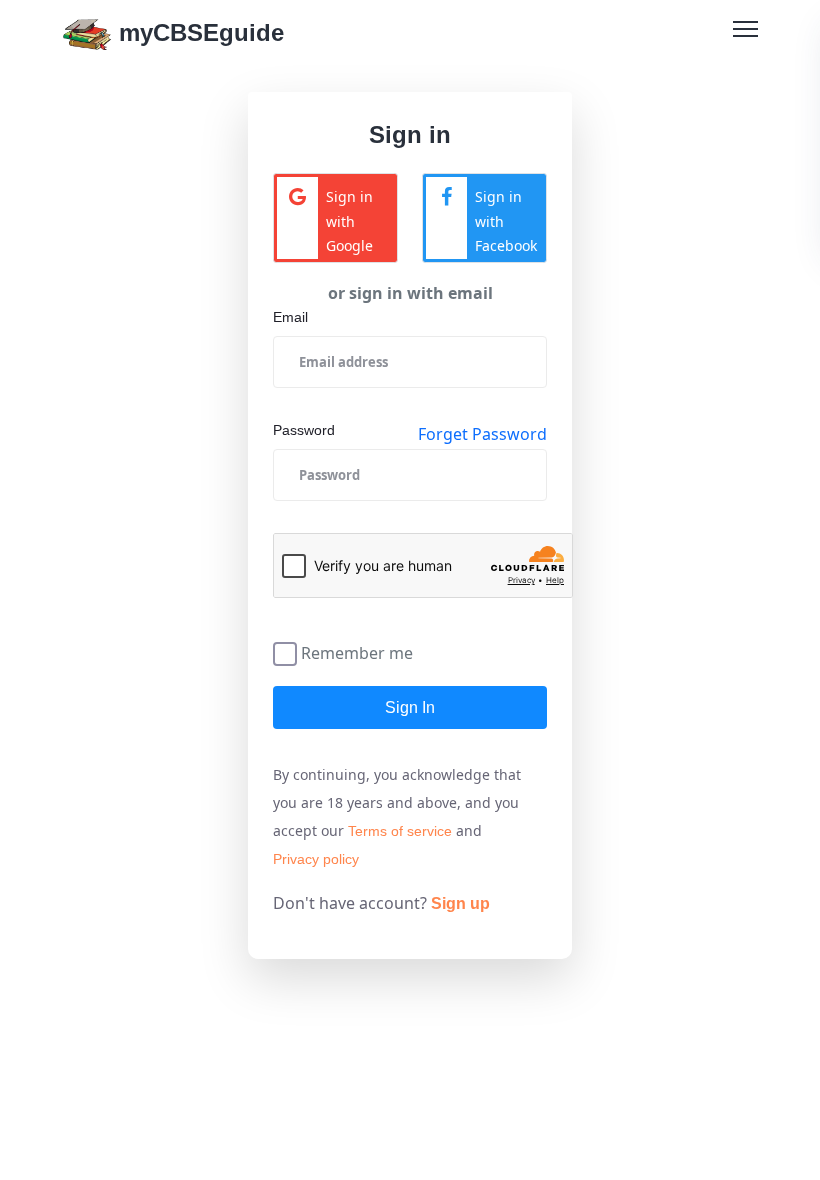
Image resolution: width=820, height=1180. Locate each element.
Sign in (410, 707)
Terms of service (400, 831)
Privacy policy (316, 859)
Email (290, 317)
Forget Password (482, 434)
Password (304, 430)
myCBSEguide (198, 32)
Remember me (357, 651)
